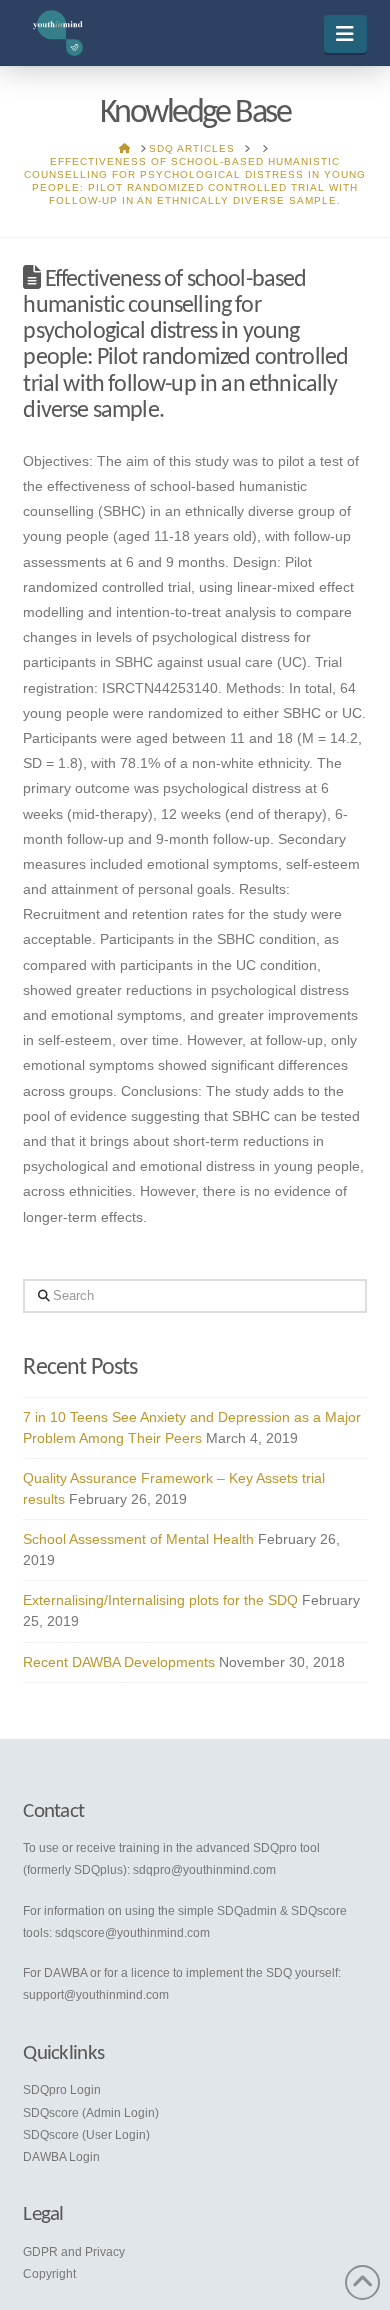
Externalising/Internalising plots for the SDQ (160, 1600)
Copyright (49, 2274)
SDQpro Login (62, 2090)
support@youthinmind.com (96, 1995)
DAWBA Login (61, 2157)
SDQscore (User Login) (86, 2135)
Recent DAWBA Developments (119, 1662)
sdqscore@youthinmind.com (132, 1933)
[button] (345, 34)
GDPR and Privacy (74, 2252)
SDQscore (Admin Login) (91, 2113)
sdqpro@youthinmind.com (204, 1870)
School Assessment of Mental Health (138, 1539)
